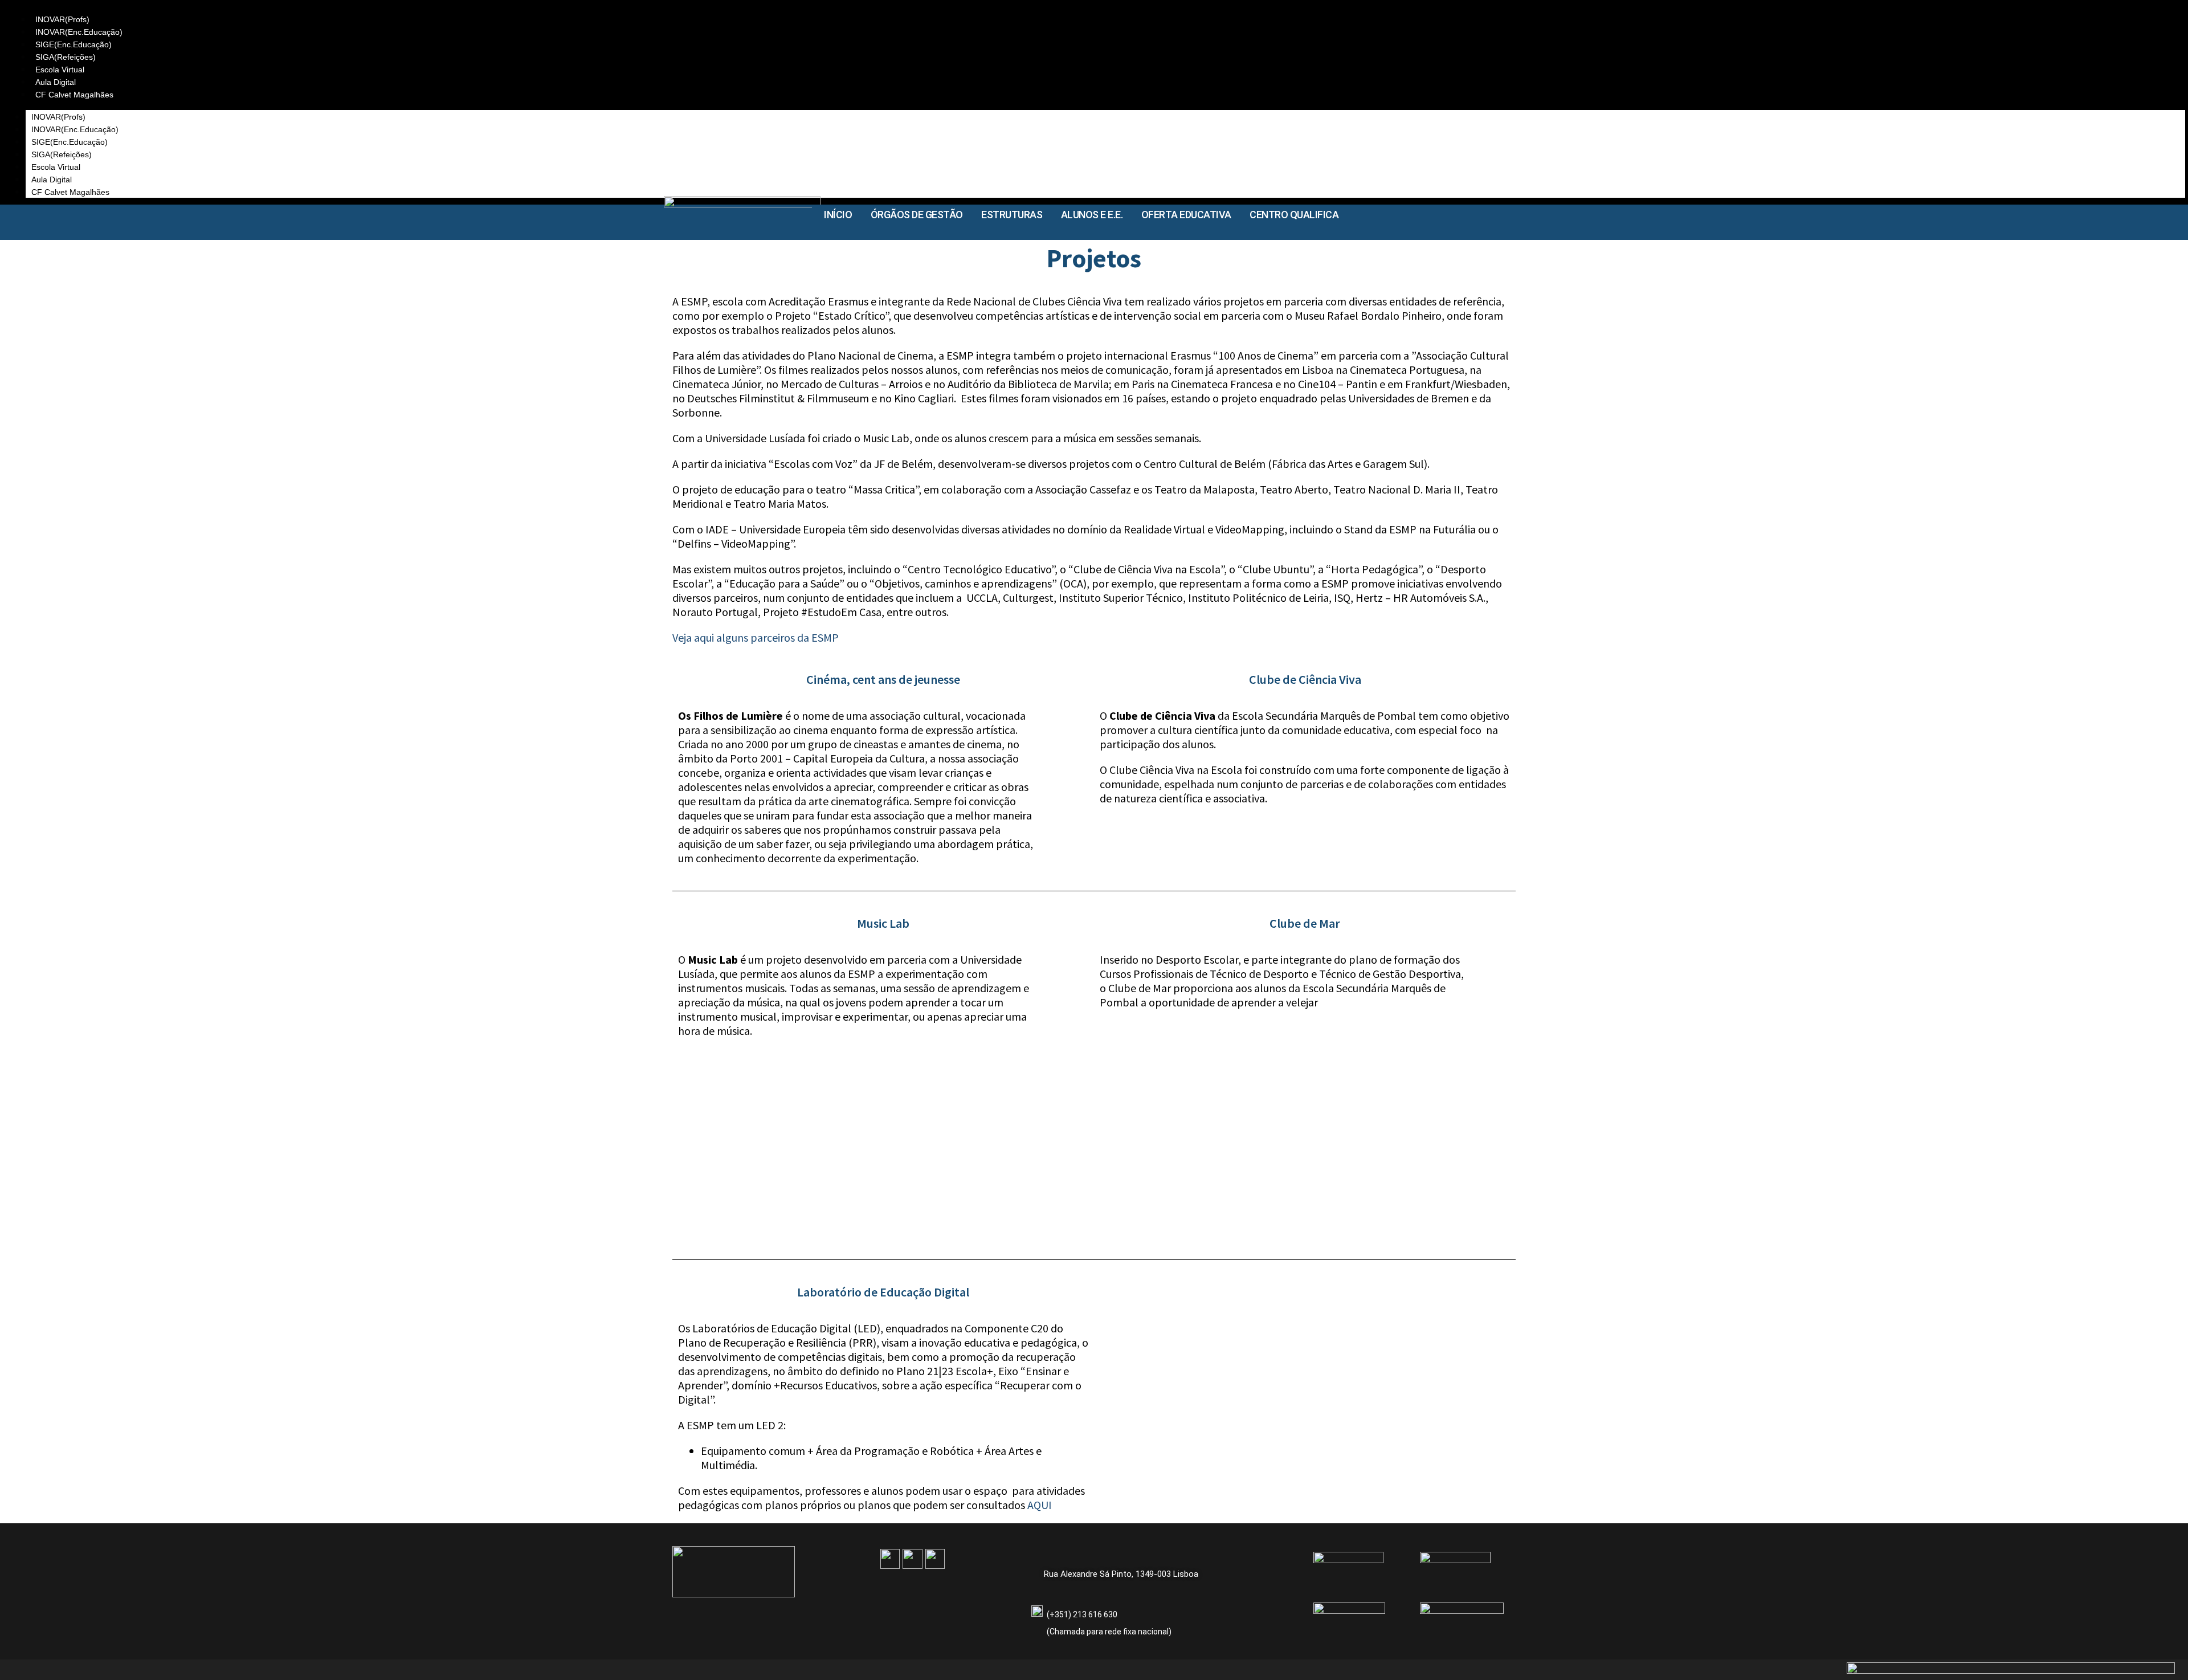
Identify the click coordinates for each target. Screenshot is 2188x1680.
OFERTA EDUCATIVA (1186, 215)
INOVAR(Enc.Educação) (79, 32)
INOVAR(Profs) (62, 19)
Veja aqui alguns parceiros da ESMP (756, 637)
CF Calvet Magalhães (74, 95)
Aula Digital (56, 82)
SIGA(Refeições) (66, 57)
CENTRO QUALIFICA (1294, 215)
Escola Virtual (60, 70)
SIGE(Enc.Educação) (74, 44)
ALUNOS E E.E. (1092, 215)
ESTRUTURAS (1012, 215)
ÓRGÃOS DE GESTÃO (917, 215)
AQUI (1040, 1505)
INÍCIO (838, 215)
